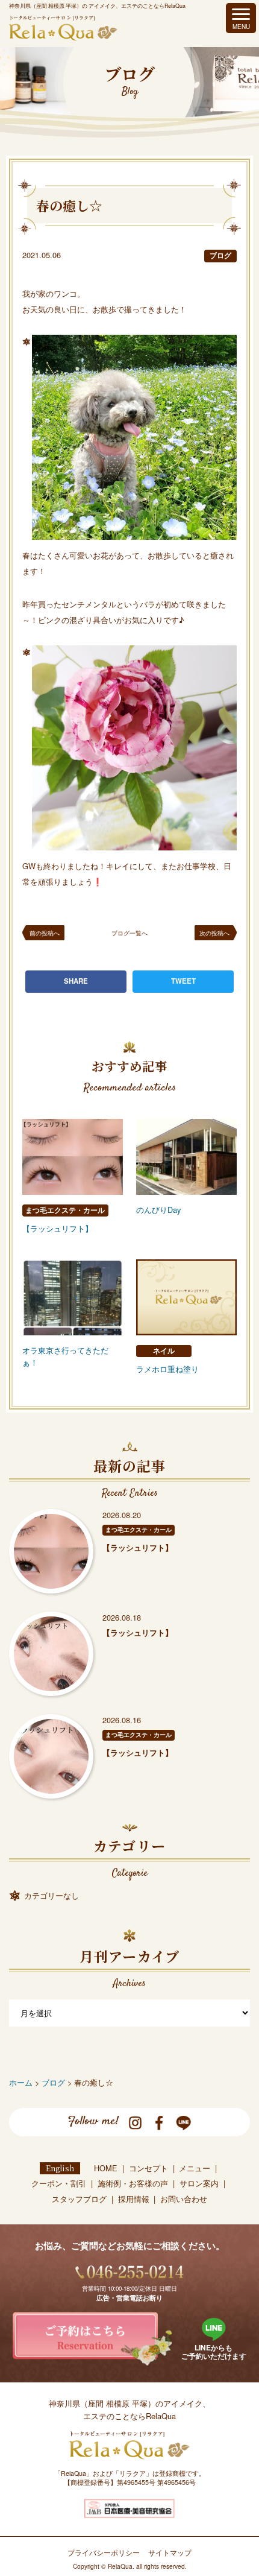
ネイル (164, 1351)
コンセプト (148, 2168)
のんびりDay (158, 1210)
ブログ (220, 255)
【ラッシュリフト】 (58, 1228)
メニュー (195, 2168)
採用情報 (134, 2199)
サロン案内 (199, 2183)
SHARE (76, 981)
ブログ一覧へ (129, 933)
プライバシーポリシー (104, 2552)
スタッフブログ (79, 2199)
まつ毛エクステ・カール (65, 1210)
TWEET (183, 981)
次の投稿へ (214, 933)
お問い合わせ (184, 2199)
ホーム (21, 2082)
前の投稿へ (45, 933)
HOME (106, 2168)
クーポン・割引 (59, 2183)
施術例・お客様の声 (133, 2183)
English (60, 2168)
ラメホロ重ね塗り (167, 1369)
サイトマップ (170, 2552)
